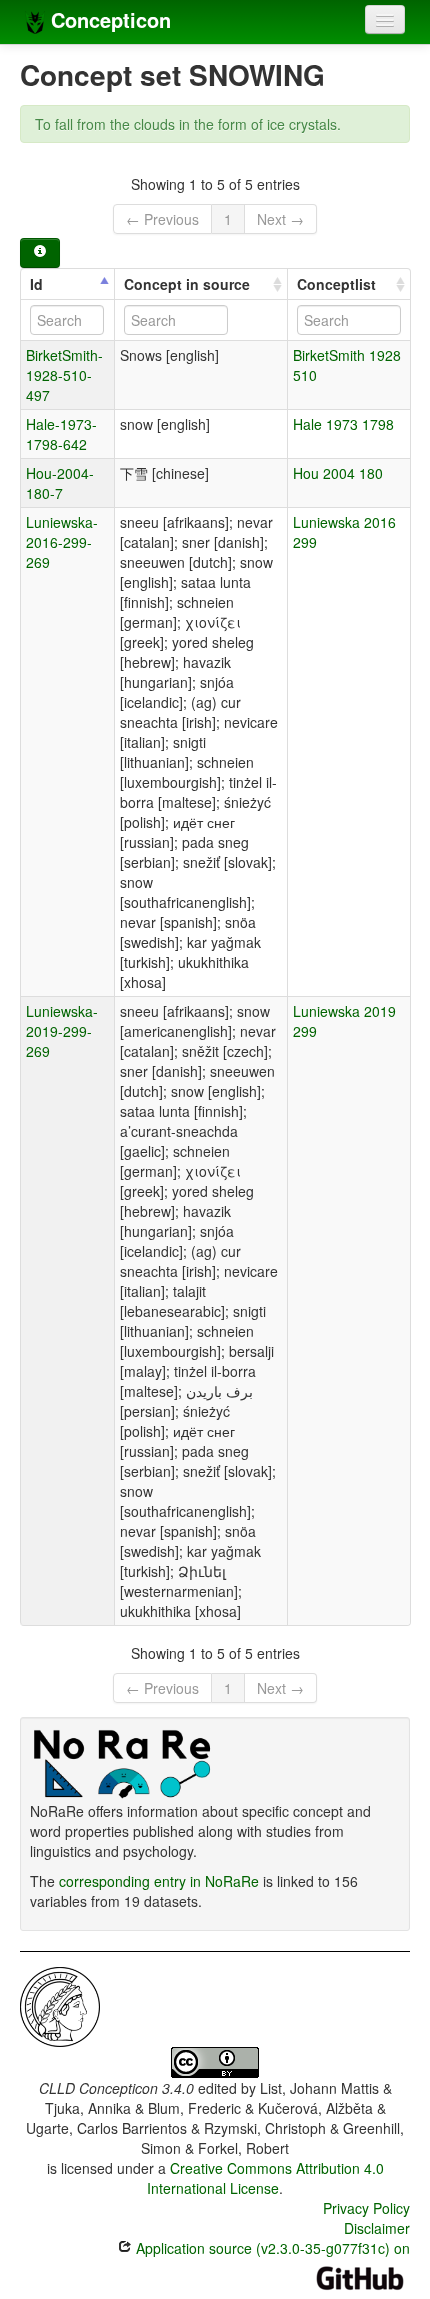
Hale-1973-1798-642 (61, 434)
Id (36, 284)
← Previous (162, 219)
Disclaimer (377, 2228)
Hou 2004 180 (338, 473)
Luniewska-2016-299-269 (62, 542)
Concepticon (108, 19)
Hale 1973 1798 (343, 424)
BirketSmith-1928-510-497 (64, 375)
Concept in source (187, 284)
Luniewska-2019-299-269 (62, 1031)
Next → (280, 219)
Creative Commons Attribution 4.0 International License (265, 2178)
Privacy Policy (366, 2208)
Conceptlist (336, 284)
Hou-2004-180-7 (60, 483)
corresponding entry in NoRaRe (159, 1881)
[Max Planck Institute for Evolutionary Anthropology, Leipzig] (60, 2005)
